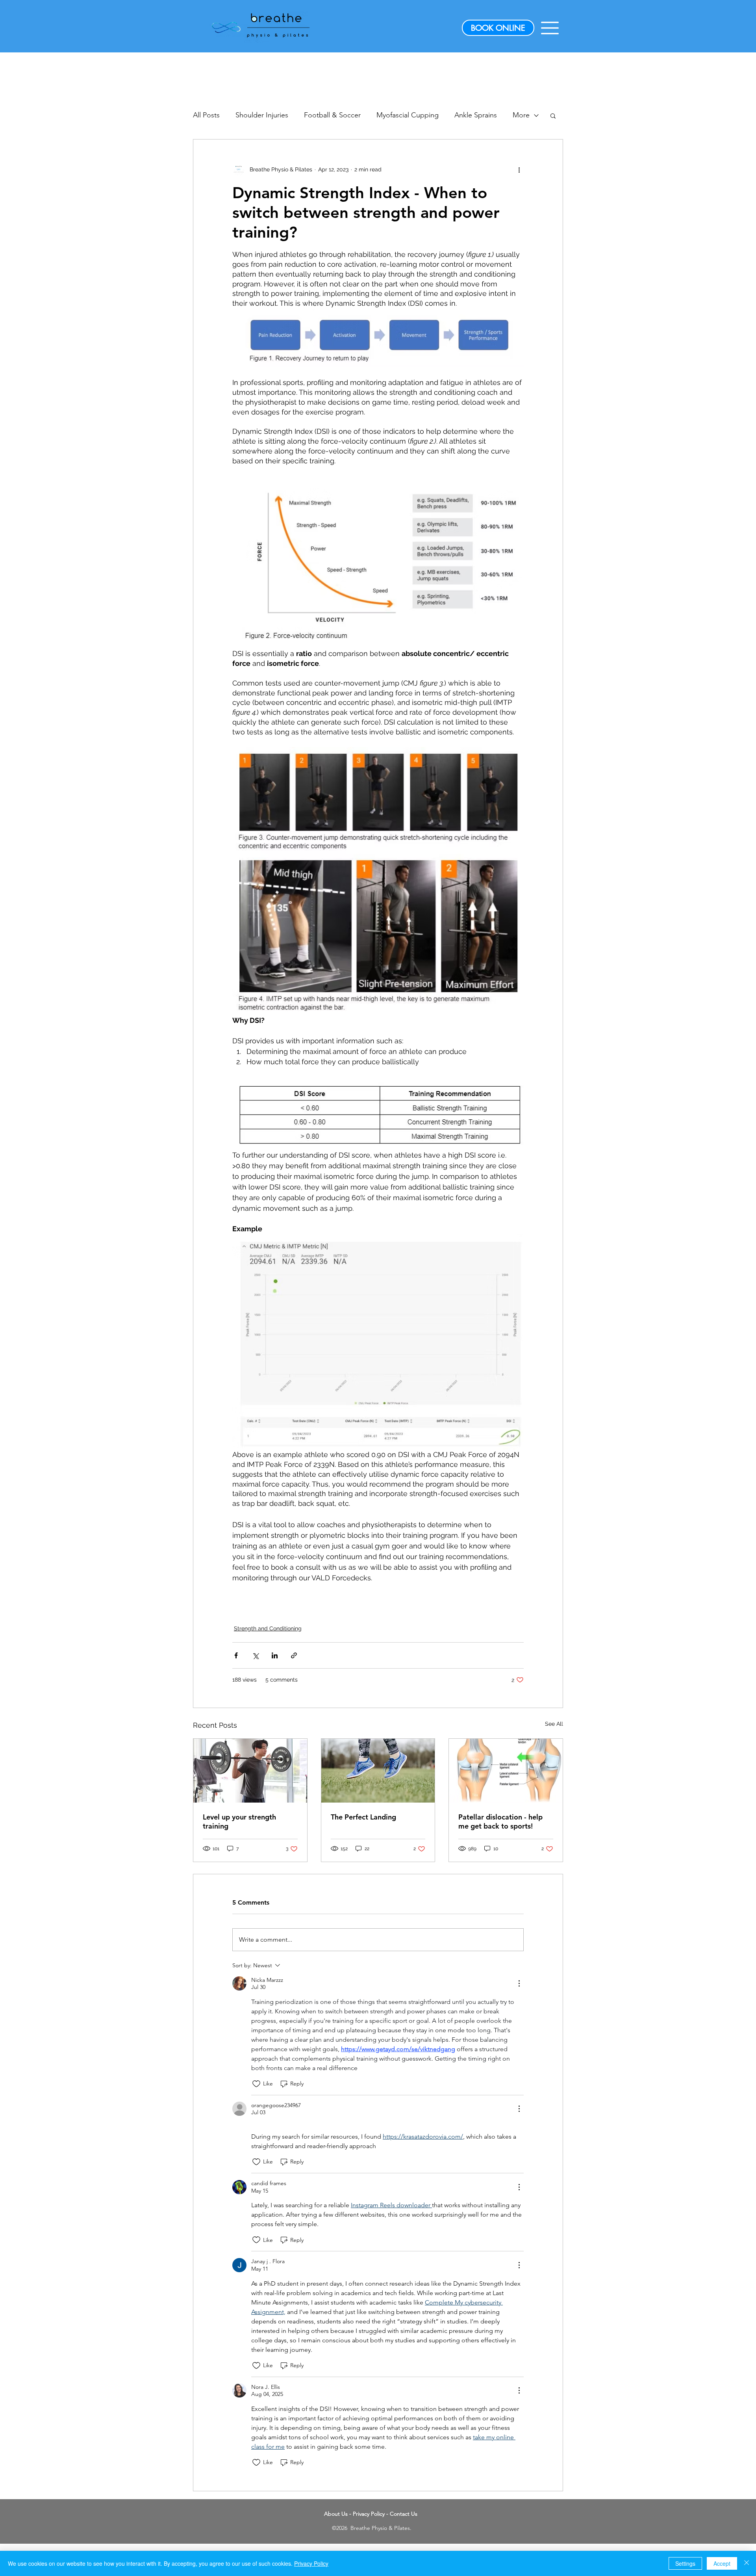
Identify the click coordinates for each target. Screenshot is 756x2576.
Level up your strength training (239, 1821)
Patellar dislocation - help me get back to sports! (500, 1821)
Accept (722, 2563)
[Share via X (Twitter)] (255, 1655)
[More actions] (519, 169)
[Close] (747, 2563)
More (521, 115)
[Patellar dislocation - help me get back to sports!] (506, 1771)
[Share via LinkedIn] (275, 1655)
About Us (336, 2514)
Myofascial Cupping (408, 115)
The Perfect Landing (363, 1817)
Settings (685, 2563)
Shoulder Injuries (262, 115)
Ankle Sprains (476, 115)
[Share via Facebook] (236, 1655)
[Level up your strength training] (250, 1771)
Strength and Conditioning (268, 1628)
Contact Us (404, 2514)
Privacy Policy (369, 2514)
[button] (550, 28)
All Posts (206, 115)
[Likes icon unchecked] (256, 2084)
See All (554, 1724)
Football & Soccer (332, 115)
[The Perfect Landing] (378, 1771)
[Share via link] (294, 1655)
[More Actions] (519, 1983)
